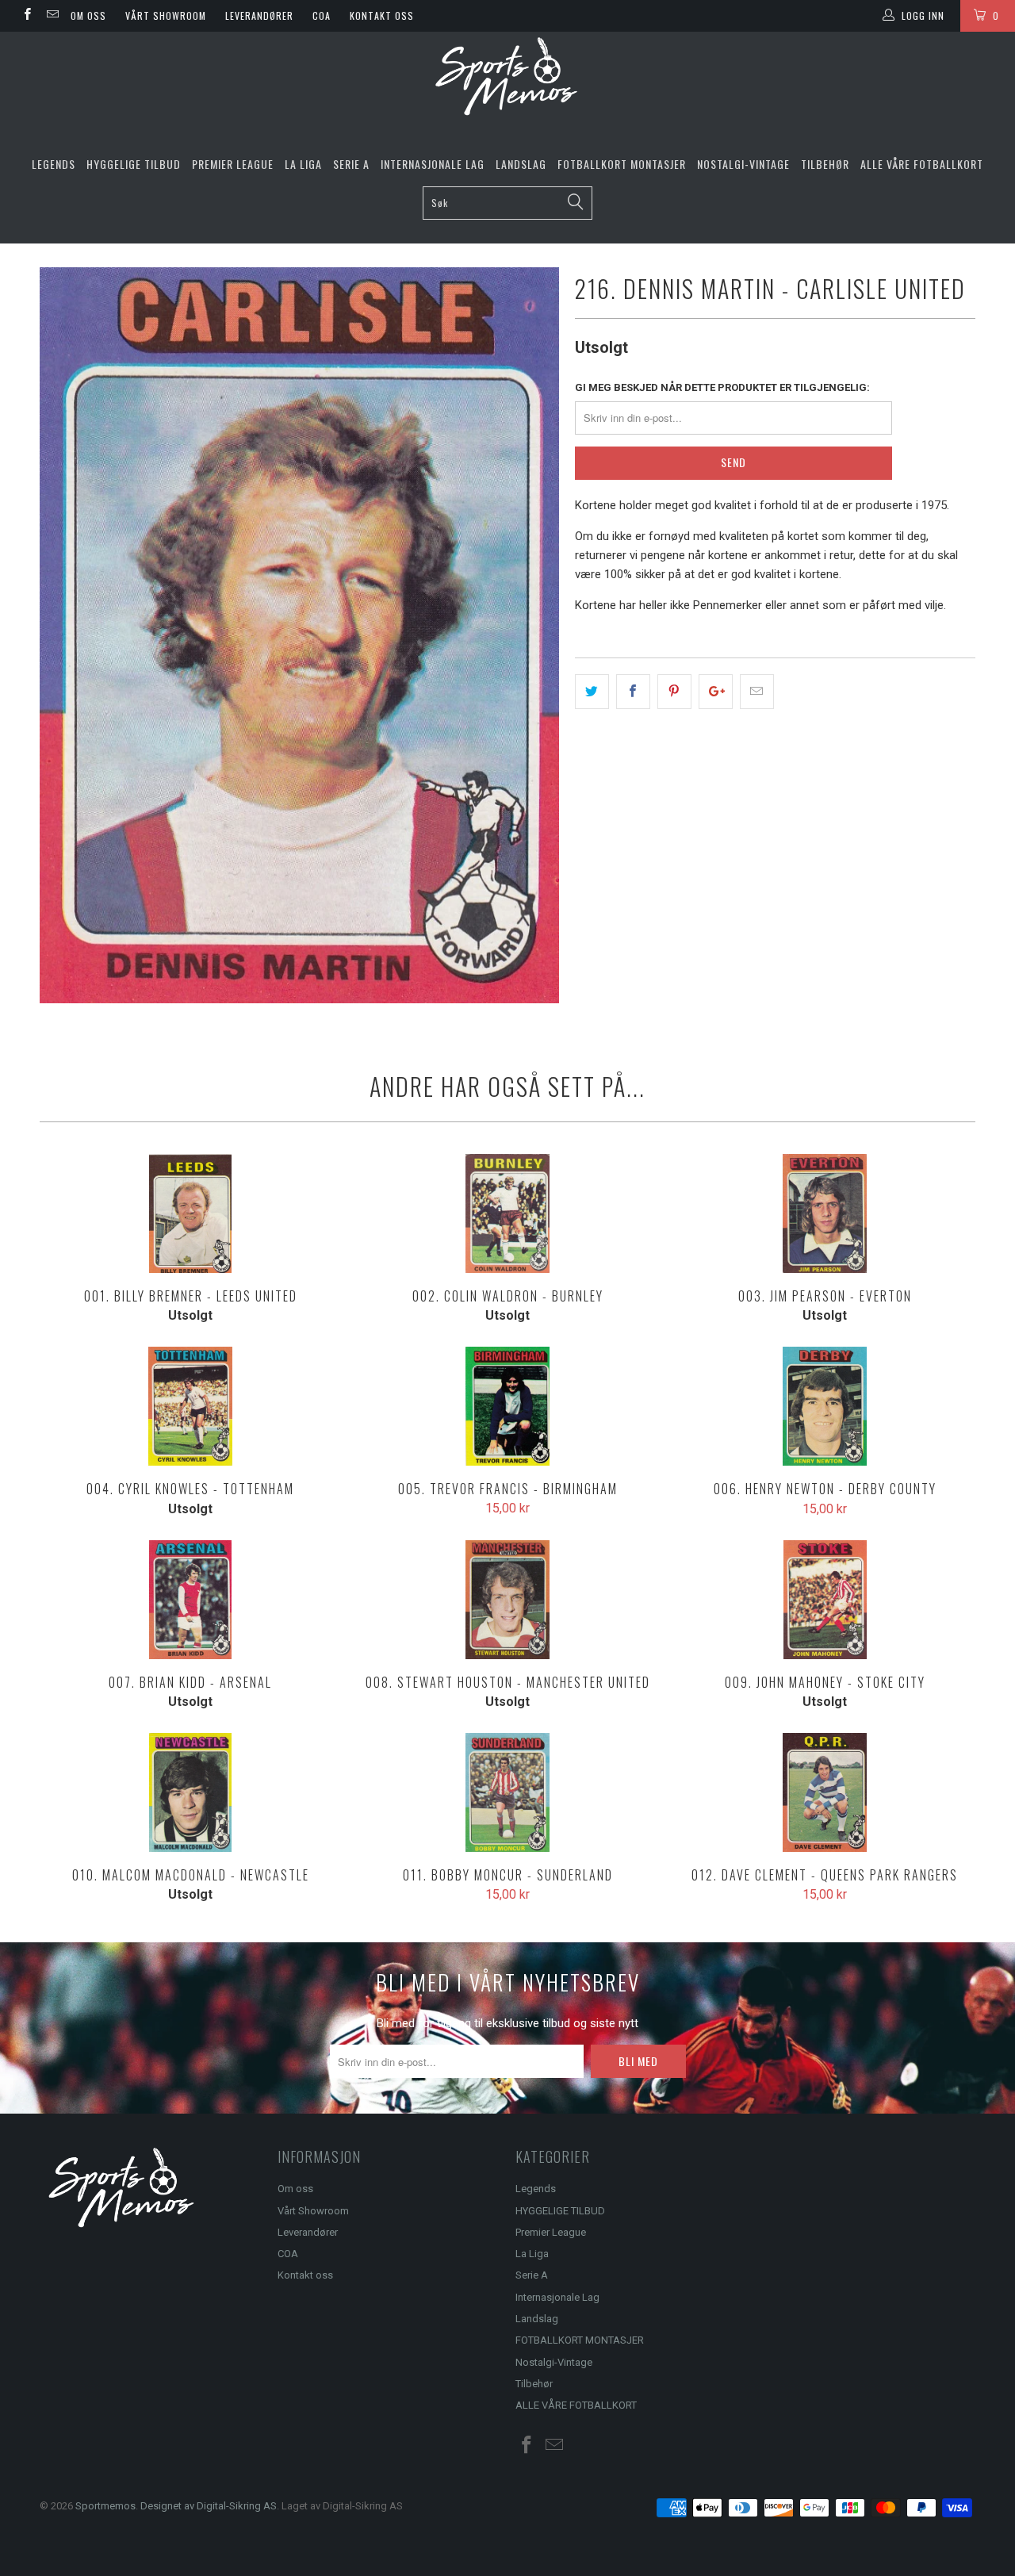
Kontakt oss (382, 15)
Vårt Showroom (166, 15)
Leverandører (259, 15)
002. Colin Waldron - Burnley (507, 1213)
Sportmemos (105, 2506)
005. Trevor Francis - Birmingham (507, 1406)
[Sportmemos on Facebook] (27, 16)
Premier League (233, 164)
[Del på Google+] (716, 692)
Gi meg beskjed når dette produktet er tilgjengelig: (722, 387)
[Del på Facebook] (633, 692)
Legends (54, 164)
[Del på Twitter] (592, 692)
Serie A (351, 164)
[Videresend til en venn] (757, 692)
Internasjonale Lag (433, 164)
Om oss (88, 15)
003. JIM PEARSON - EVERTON (825, 1213)
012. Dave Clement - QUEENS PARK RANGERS (825, 1792)
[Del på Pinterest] (674, 692)
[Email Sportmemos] (51, 16)
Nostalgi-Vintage (743, 164)
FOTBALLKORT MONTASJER (622, 164)
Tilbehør (825, 164)
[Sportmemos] (507, 77)
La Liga (303, 164)
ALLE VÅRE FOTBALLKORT (922, 164)
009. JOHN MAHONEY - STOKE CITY (825, 1600)
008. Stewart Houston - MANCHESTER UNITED (507, 1600)
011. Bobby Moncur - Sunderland (507, 1792)
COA (322, 15)
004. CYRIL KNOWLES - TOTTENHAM (190, 1406)
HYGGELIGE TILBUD (134, 164)
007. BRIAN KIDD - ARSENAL (190, 1600)
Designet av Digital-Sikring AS (209, 2506)
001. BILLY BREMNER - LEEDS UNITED (190, 1213)
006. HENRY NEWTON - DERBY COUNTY (825, 1406)
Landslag (521, 164)
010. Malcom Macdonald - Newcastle (190, 1792)
